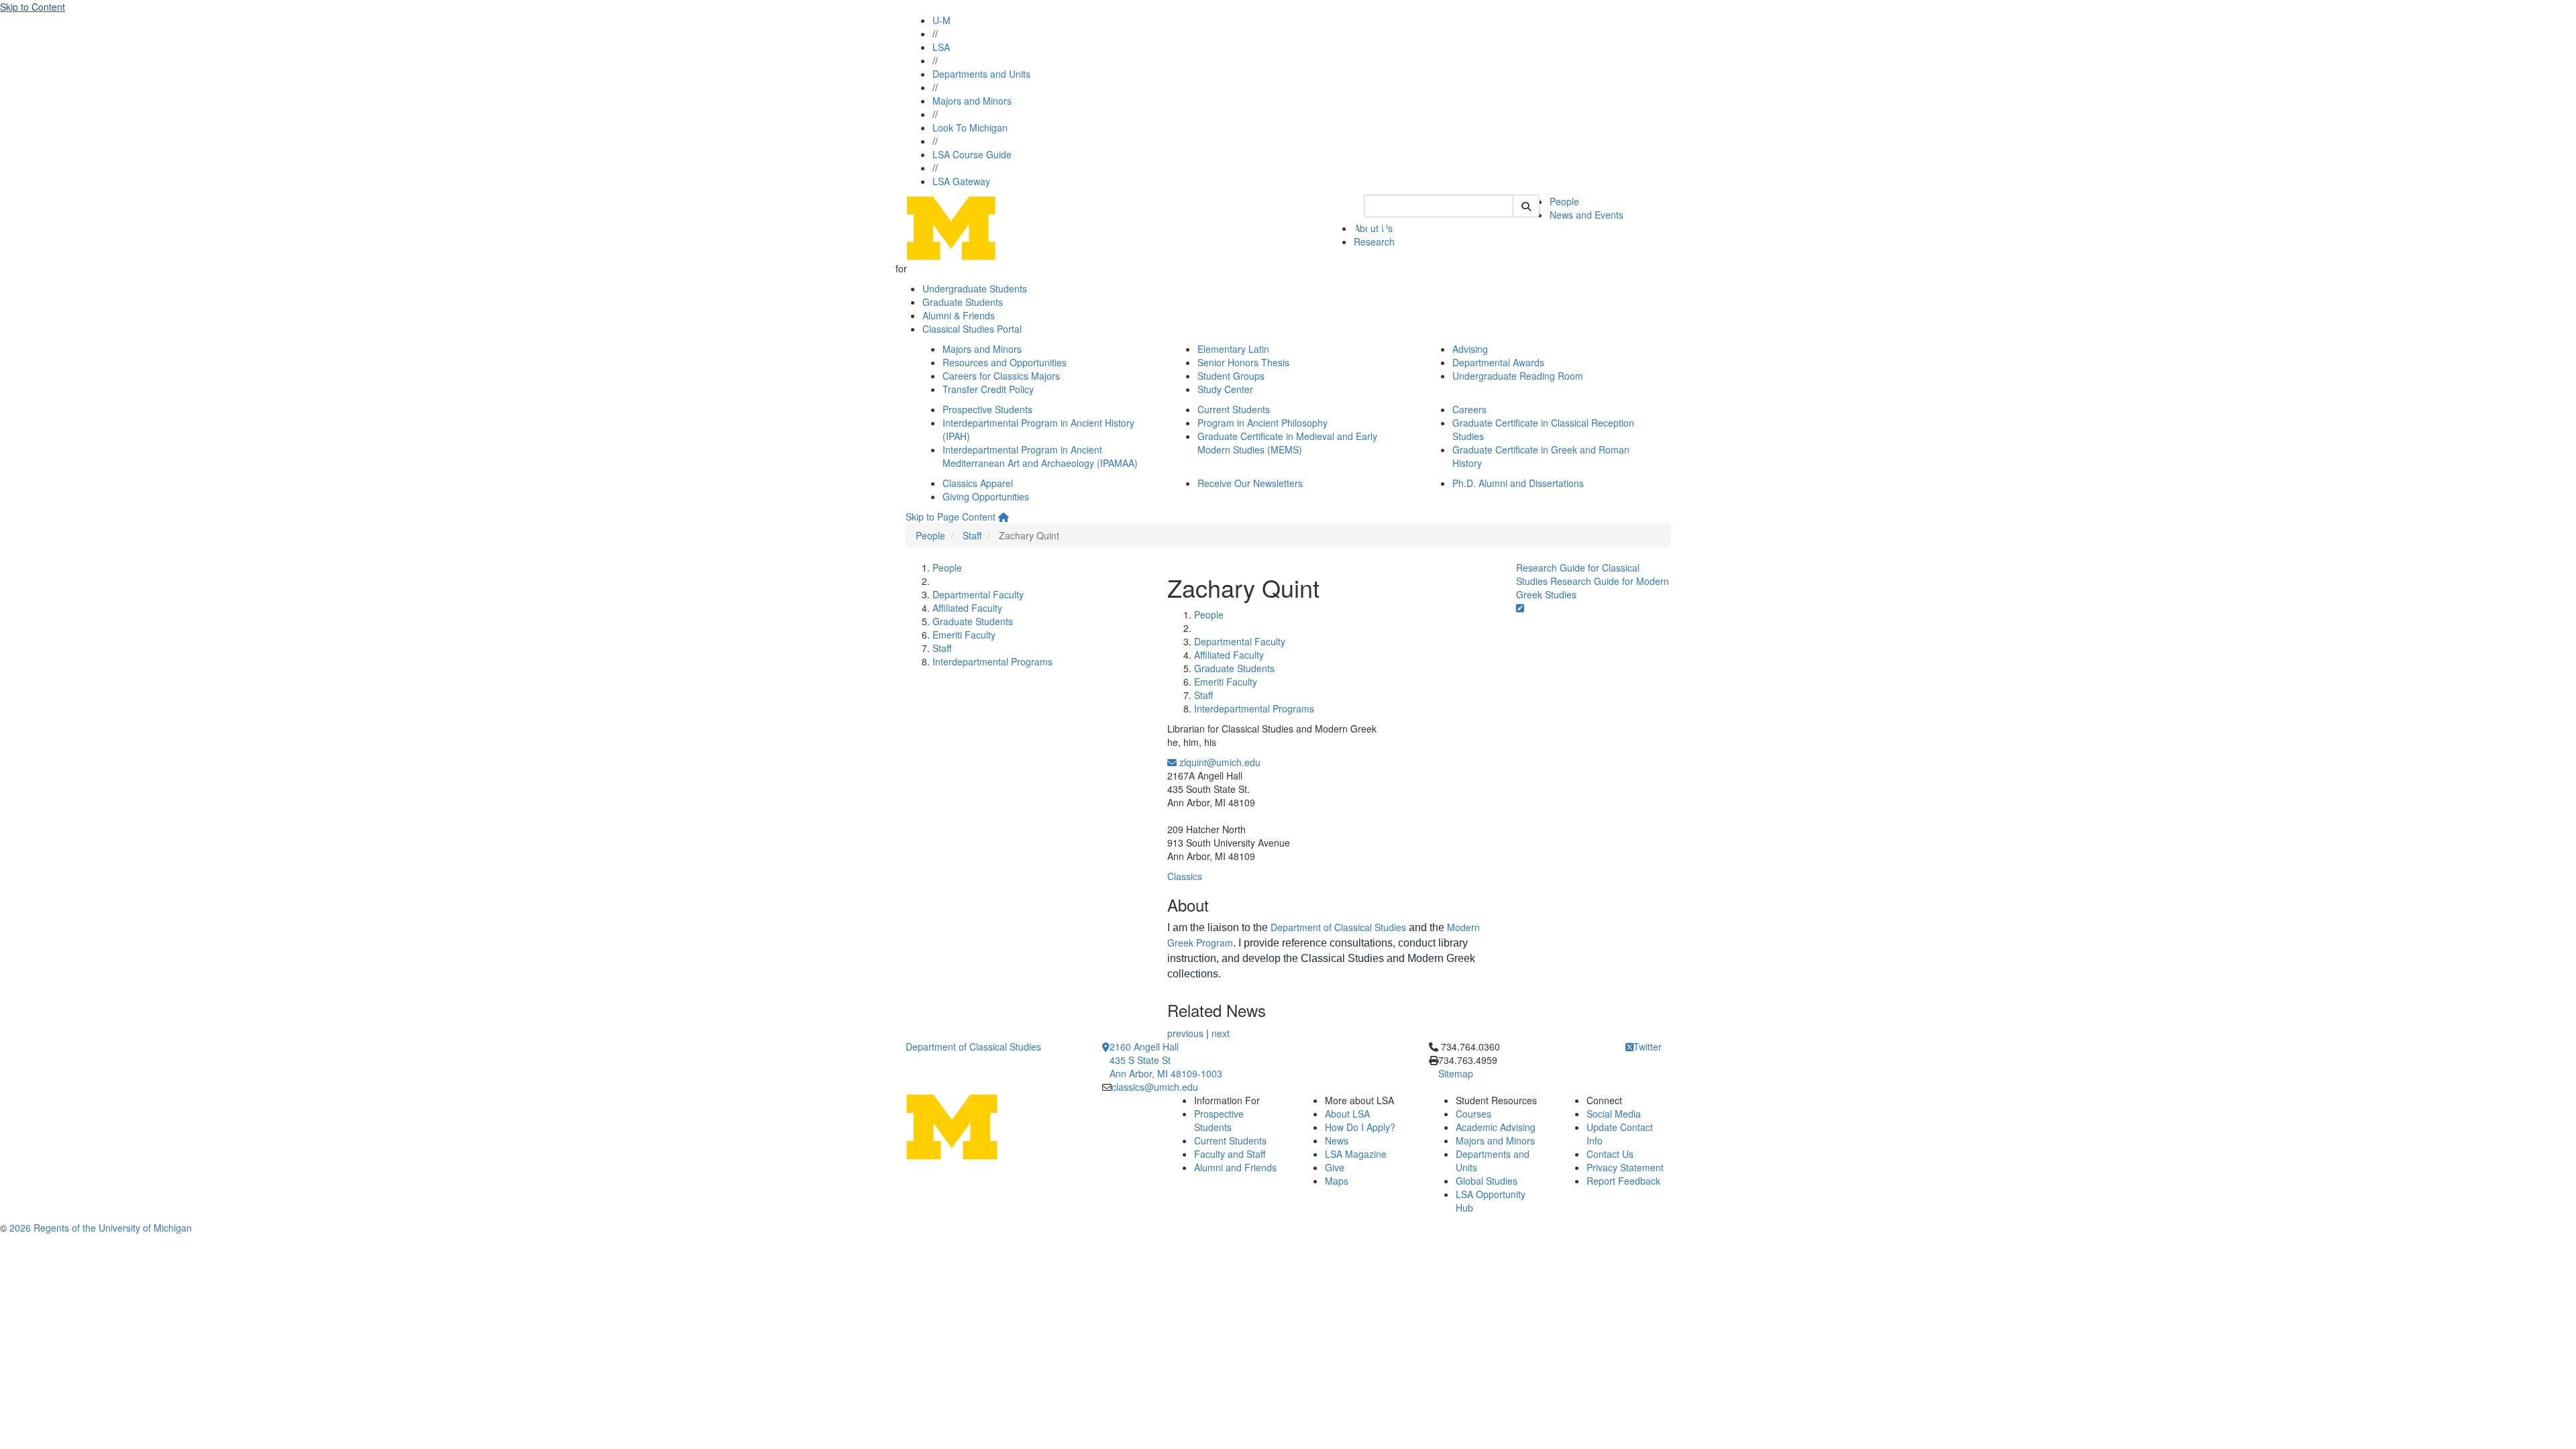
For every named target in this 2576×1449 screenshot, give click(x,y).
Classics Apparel (978, 483)
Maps (1337, 1181)
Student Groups (1231, 376)
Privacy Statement (1625, 1167)
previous (1185, 1033)
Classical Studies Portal (972, 329)
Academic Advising (1496, 1127)
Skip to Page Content (951, 517)
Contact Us (1610, 1154)
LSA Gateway (961, 181)
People (1564, 201)
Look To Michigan (970, 127)
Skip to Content (33, 7)
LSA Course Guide (972, 154)
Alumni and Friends (1235, 1167)
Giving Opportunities (986, 496)
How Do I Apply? (1360, 1127)
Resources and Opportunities (1005, 362)
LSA (941, 47)
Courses (1473, 1114)
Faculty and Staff (1230, 1154)
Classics (1185, 876)
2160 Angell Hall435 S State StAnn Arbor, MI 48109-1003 (1166, 1060)
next (1221, 1033)
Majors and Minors (972, 101)
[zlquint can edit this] (1520, 608)
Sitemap (1456, 1073)
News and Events (1587, 215)
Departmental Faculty (978, 594)
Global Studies (1487, 1181)
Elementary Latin (1233, 349)
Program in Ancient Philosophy (1263, 423)
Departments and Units (981, 74)
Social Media (1614, 1114)
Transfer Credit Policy (988, 389)
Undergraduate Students (975, 288)
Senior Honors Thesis (1243, 362)
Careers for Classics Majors (1001, 376)
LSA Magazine (1356, 1154)
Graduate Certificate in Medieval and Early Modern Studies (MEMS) (1287, 443)
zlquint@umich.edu (1219, 762)
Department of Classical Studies (1338, 927)
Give (1335, 1167)
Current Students (1234, 409)
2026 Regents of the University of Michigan (101, 1228)
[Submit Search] (1526, 206)
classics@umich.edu (1155, 1087)
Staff (972, 535)
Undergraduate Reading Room (1518, 376)
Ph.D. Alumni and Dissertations (1518, 483)
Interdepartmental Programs (992, 661)
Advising (1470, 349)
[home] (1004, 517)
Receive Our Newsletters (1250, 483)
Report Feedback (1623, 1181)
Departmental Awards (1498, 362)
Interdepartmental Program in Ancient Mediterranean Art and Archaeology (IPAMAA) (1040, 456)
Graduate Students (963, 302)
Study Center (1225, 389)
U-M (942, 20)
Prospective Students (987, 409)
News (1337, 1140)
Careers (1469, 409)
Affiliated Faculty (967, 608)
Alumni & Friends (959, 315)
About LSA (1347, 1114)
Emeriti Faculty (964, 635)
